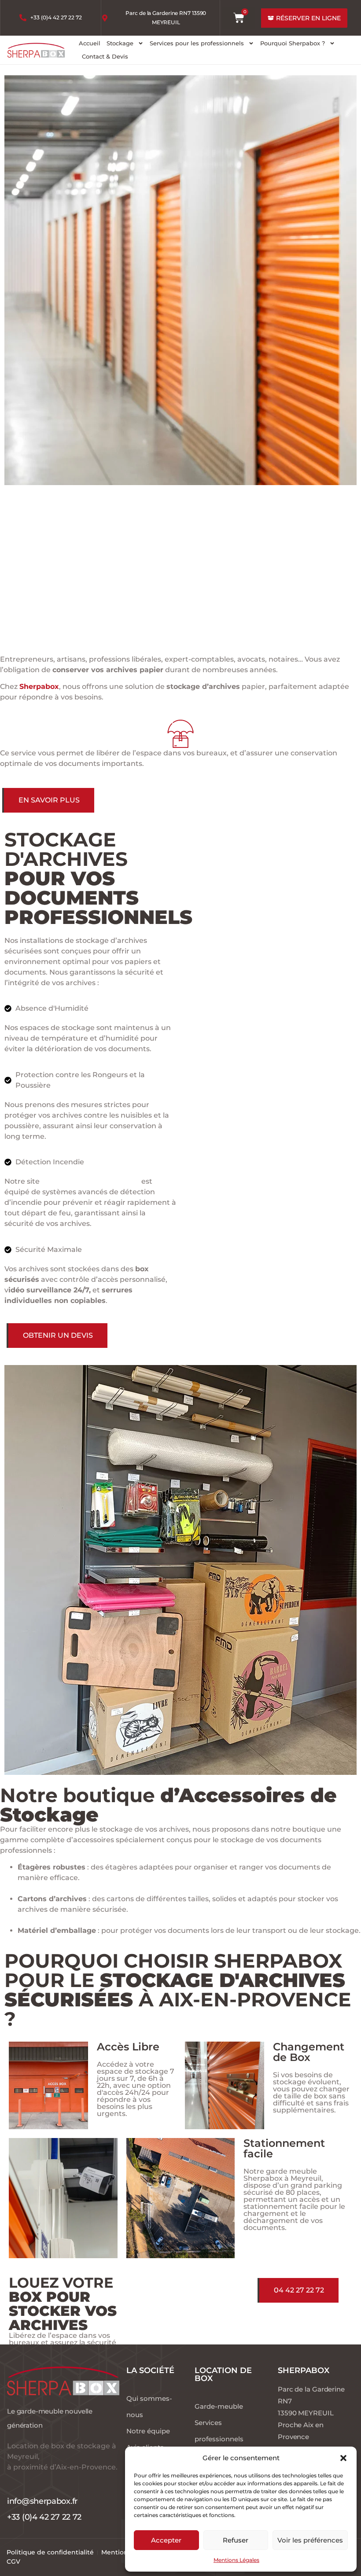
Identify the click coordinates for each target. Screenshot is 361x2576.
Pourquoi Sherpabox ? (293, 43)
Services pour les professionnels (197, 43)
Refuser (236, 2540)
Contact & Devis (105, 56)
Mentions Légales (236, 2560)
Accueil (90, 43)
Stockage (120, 43)
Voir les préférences (310, 2540)
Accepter (166, 2540)
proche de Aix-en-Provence (90, 1181)
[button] (343, 2458)
